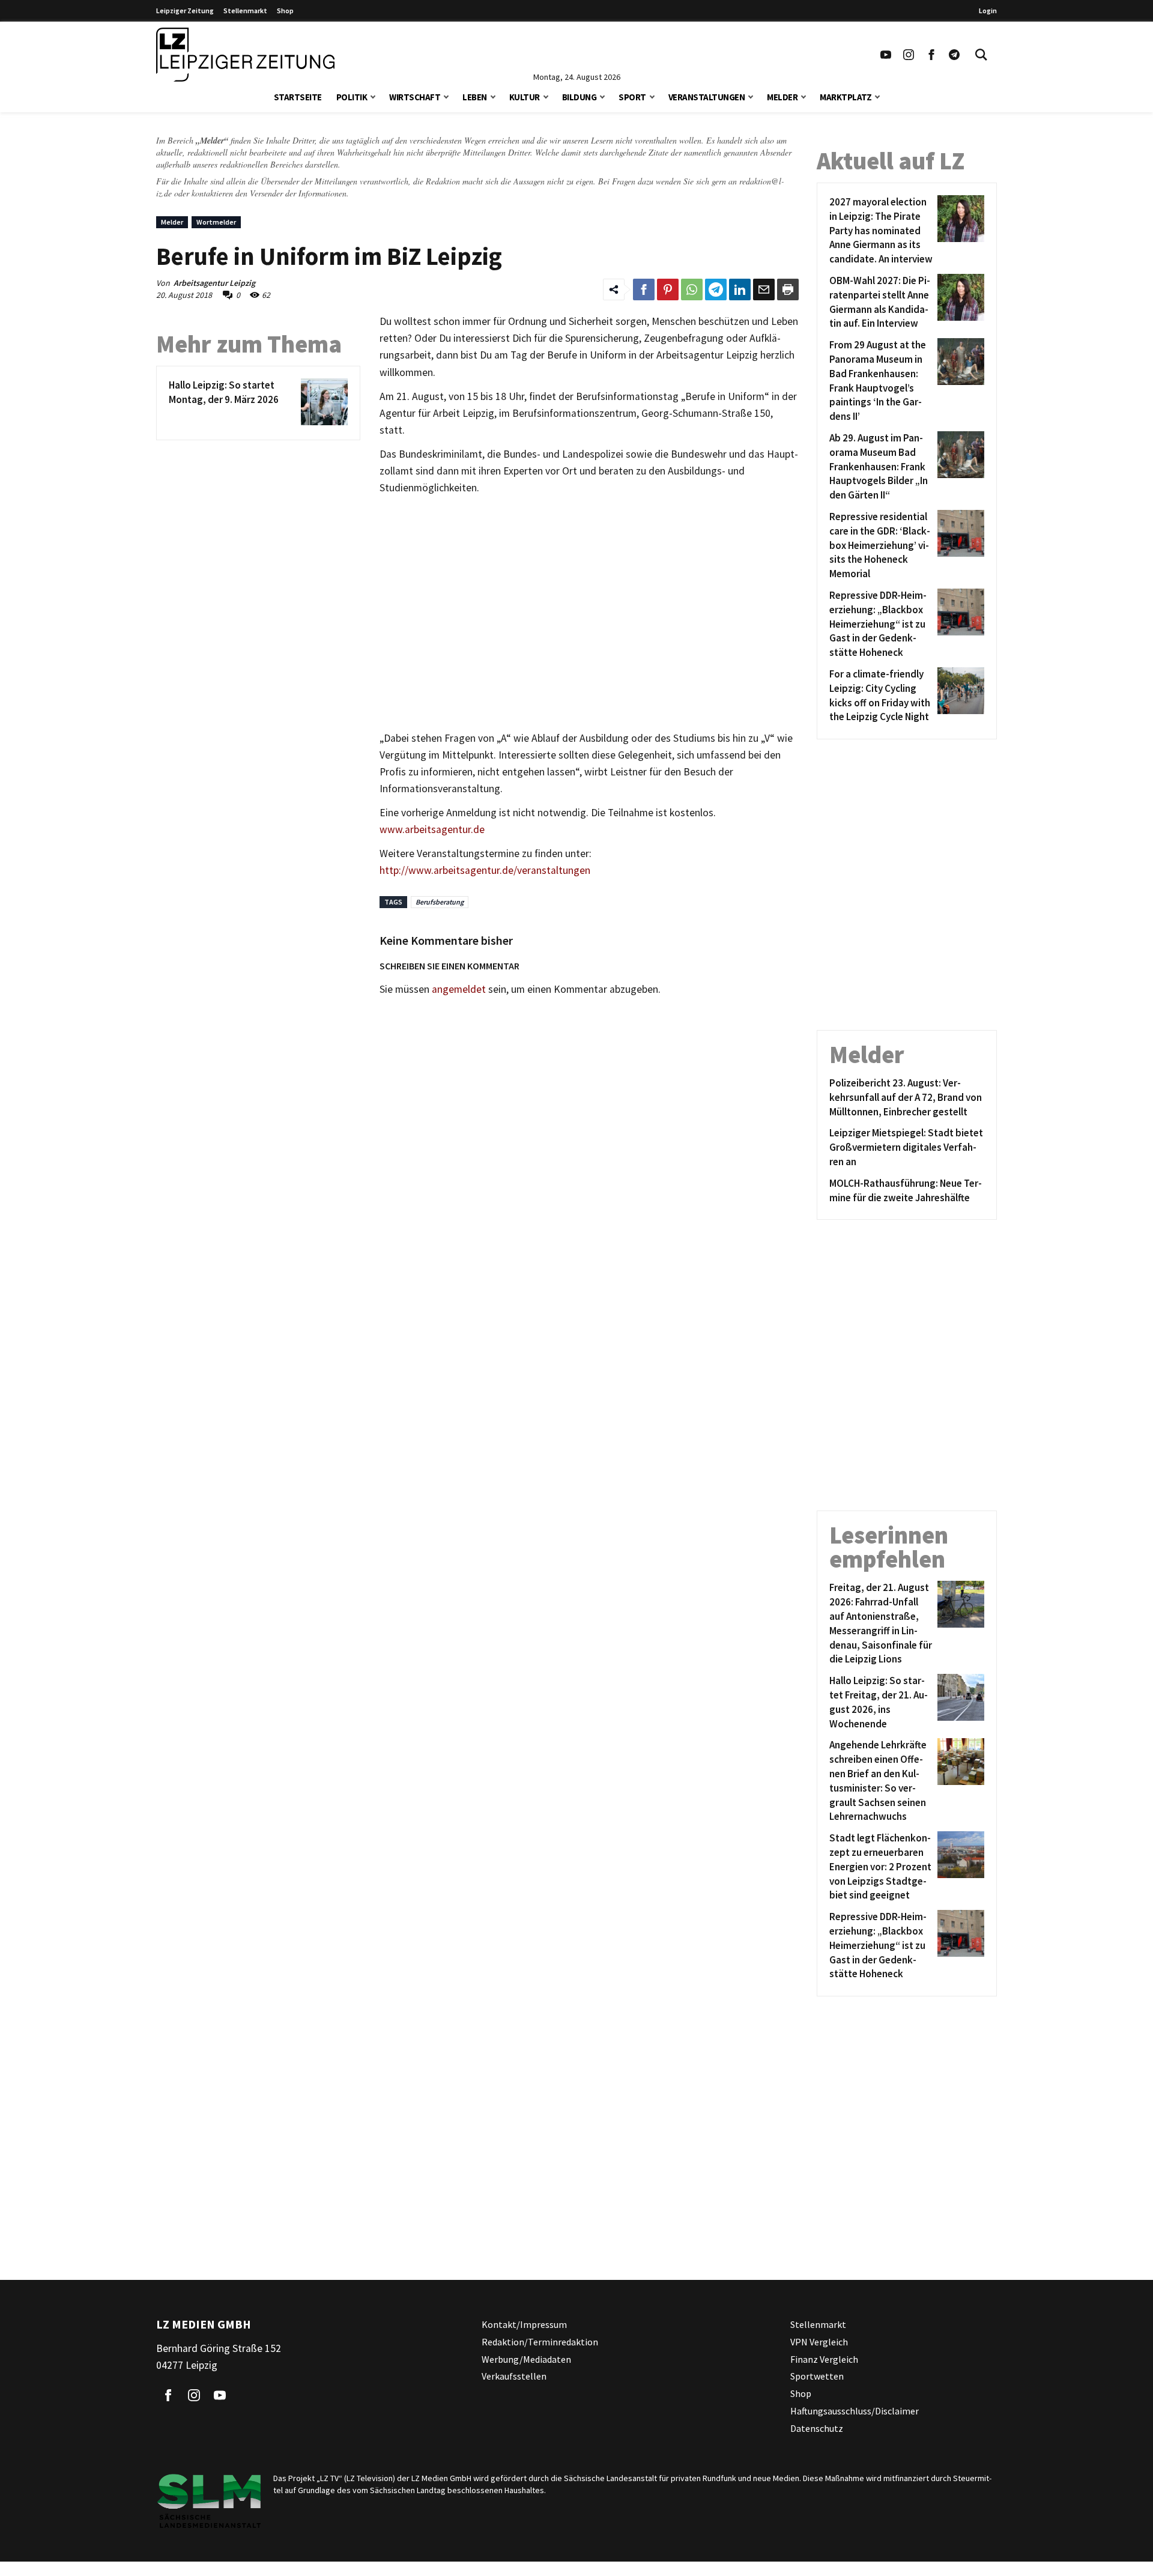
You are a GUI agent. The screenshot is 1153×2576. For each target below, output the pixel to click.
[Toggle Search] (981, 55)
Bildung (580, 97)
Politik (352, 97)
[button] (373, 96)
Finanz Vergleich (824, 2359)
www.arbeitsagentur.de (432, 829)
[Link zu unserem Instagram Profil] (909, 55)
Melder (782, 97)
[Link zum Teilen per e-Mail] (764, 289)
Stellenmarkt (245, 11)
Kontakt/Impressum (524, 2324)
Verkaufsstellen (514, 2377)
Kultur (525, 97)
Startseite (298, 97)
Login (988, 11)
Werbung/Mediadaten (526, 2359)
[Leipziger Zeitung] (245, 55)
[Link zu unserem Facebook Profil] (931, 55)
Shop (285, 11)
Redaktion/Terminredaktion (540, 2342)
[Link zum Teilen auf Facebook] (644, 289)
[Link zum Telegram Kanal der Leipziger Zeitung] (954, 55)
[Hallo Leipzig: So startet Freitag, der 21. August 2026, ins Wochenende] (959, 1702)
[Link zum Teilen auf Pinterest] (668, 289)
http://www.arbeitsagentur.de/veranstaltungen (485, 870)
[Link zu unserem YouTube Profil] (886, 55)
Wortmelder (216, 222)
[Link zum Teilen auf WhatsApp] (692, 289)
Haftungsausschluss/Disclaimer (855, 2411)
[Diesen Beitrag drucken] (788, 289)
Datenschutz (817, 2428)
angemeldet (459, 989)
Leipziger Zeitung (185, 11)
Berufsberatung (440, 902)
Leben (475, 97)
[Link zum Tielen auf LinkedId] (740, 289)
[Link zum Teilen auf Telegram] (716, 289)
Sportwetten (817, 2377)
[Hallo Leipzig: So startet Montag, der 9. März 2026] (322, 402)
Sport (632, 97)
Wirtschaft (415, 97)
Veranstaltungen (707, 97)
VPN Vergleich (819, 2342)
